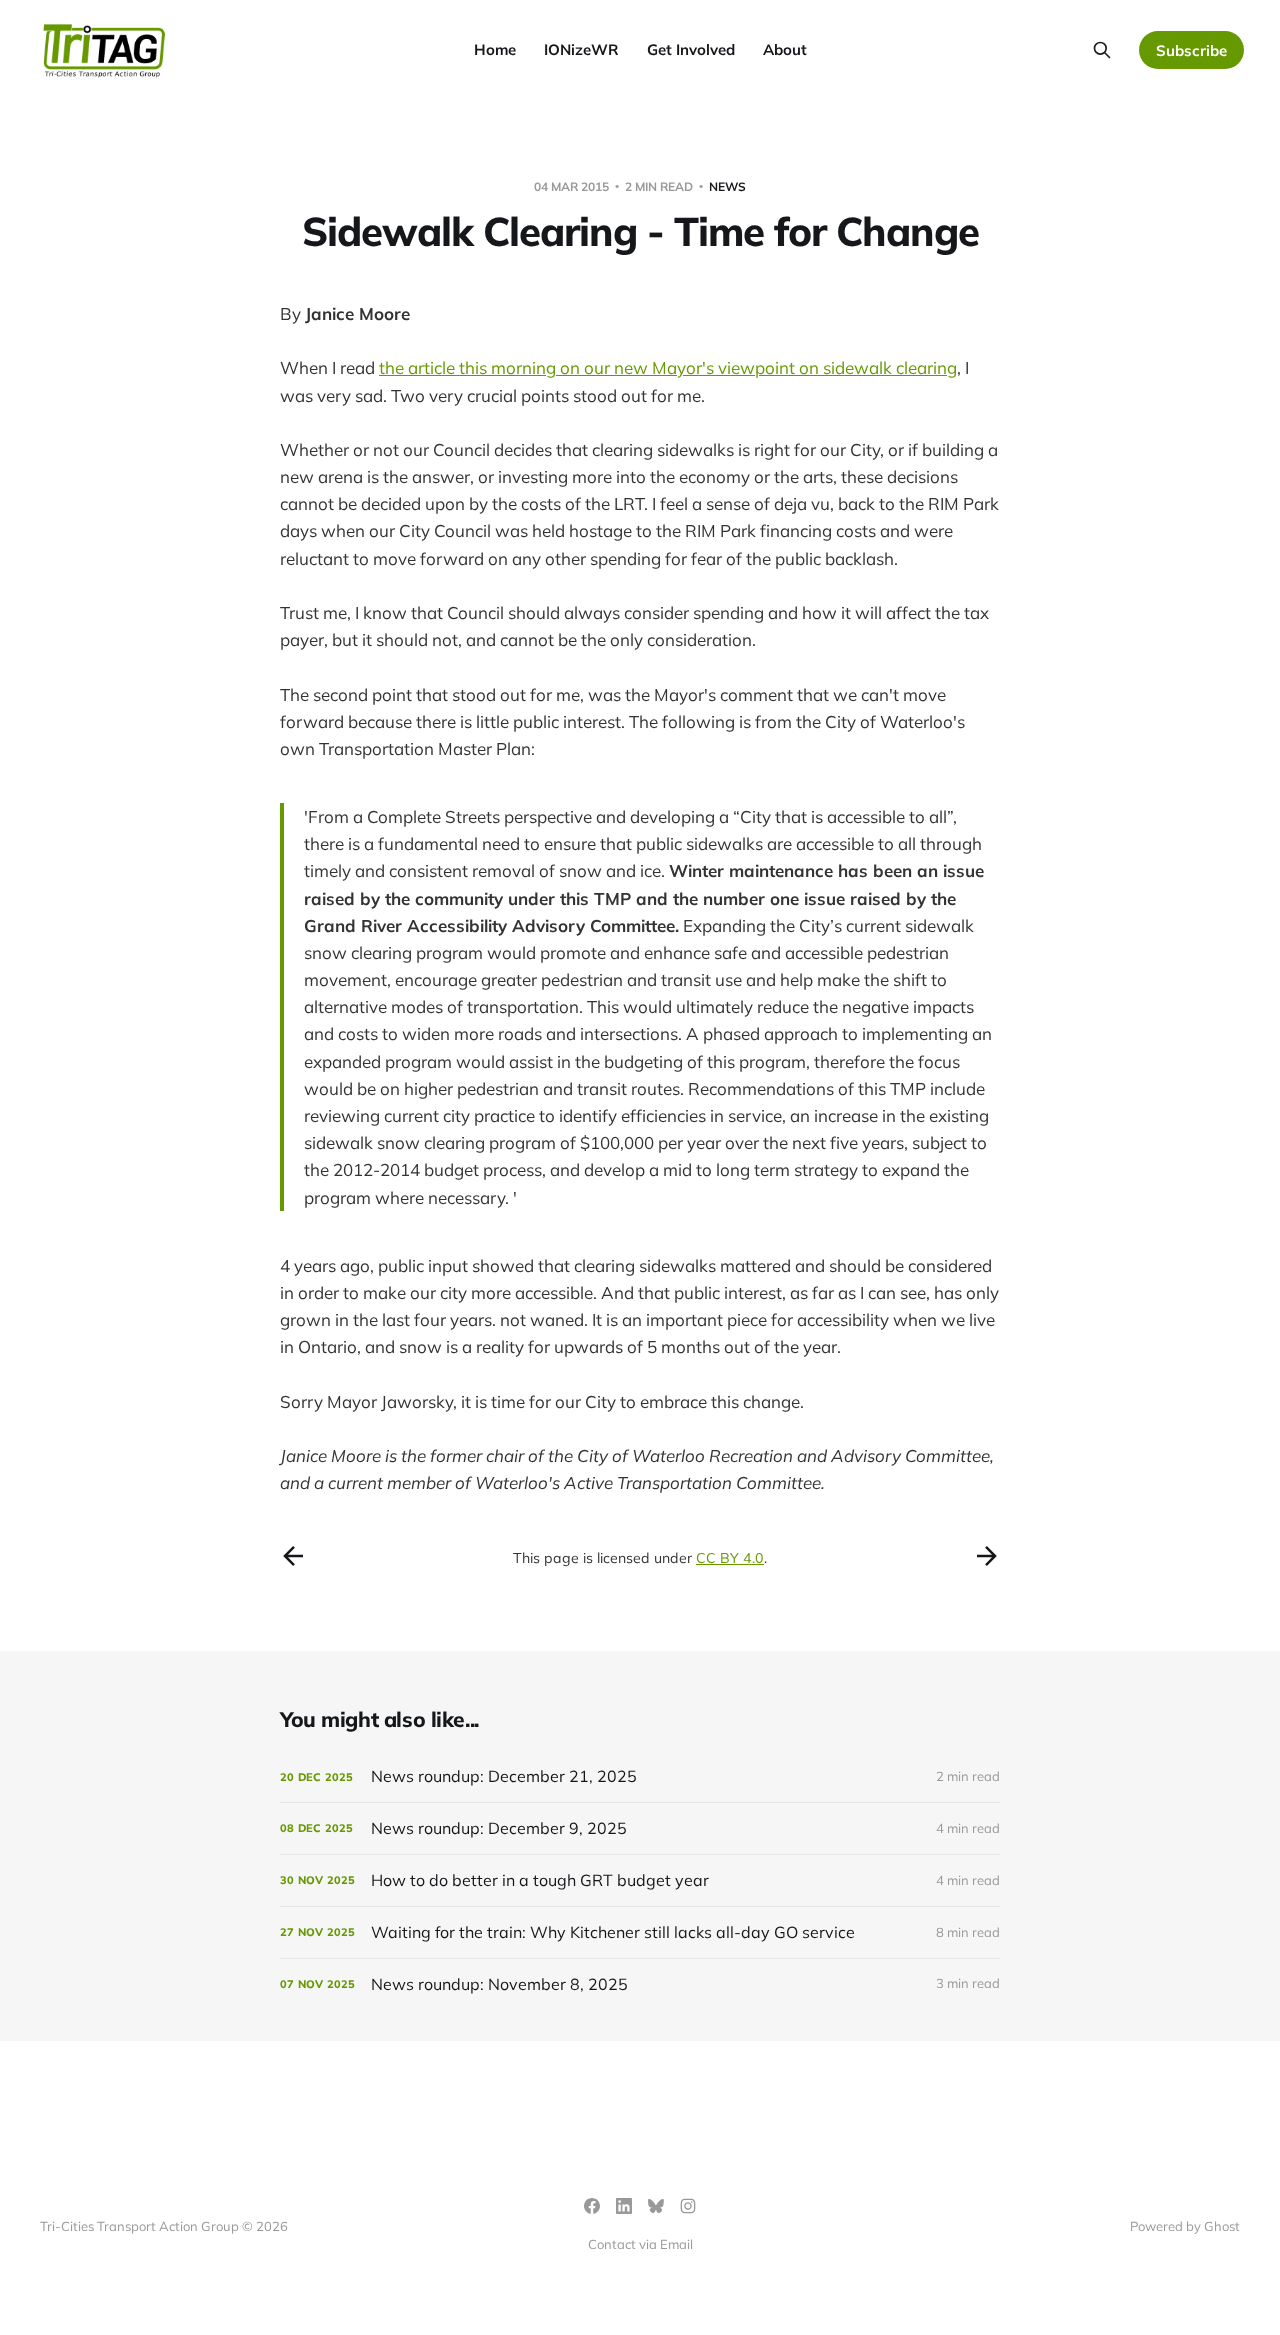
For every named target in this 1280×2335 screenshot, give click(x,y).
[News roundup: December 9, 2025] (640, 1828)
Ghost (1222, 2226)
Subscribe (1191, 50)
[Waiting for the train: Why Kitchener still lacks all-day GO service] (640, 1932)
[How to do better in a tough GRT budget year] (640, 1880)
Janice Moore (357, 313)
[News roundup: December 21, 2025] (640, 1776)
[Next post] (987, 1556)
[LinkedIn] (624, 2206)
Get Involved (691, 49)
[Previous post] (293, 1556)
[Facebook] (592, 2206)
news (727, 186)
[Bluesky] (656, 2206)
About (785, 49)
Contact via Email (640, 2244)
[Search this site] (1102, 50)
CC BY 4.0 (730, 1558)
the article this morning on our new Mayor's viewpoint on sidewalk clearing (668, 367)
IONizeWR (581, 49)
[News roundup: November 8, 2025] (640, 1984)
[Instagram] (688, 2206)
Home (495, 49)
